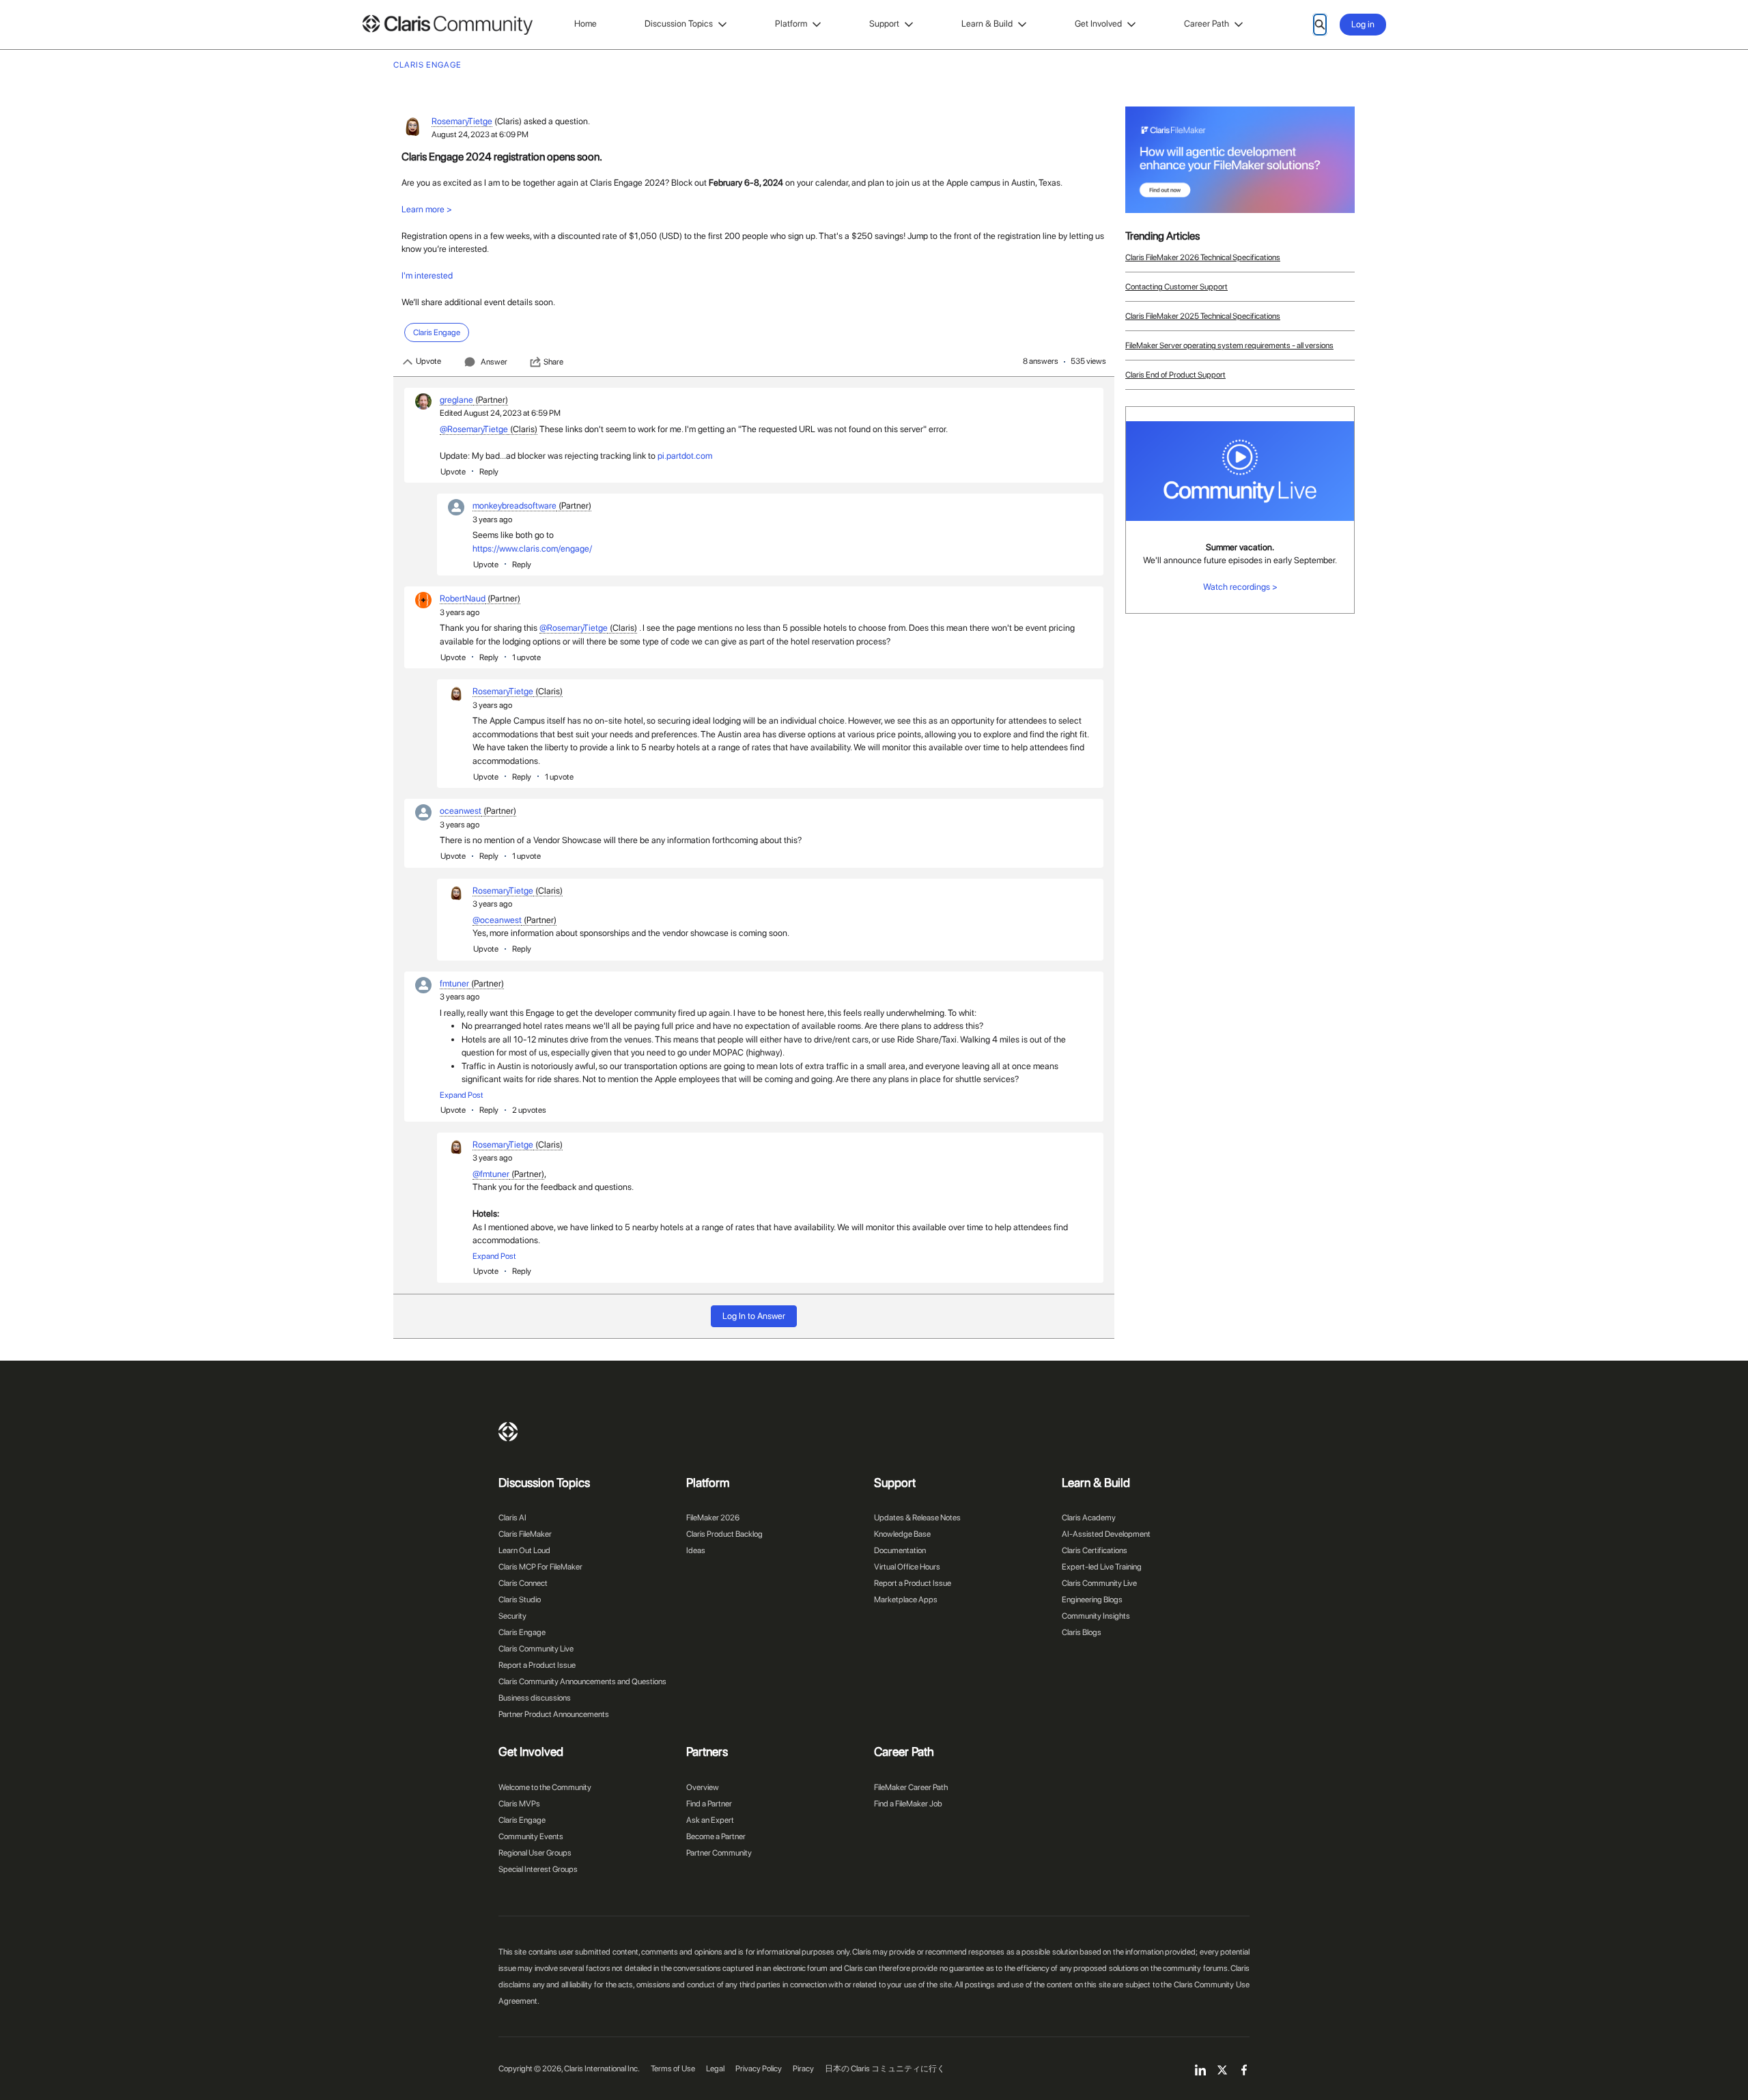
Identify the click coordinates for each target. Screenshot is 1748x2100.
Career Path (1207, 24)
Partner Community (719, 1853)
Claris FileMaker (525, 1534)
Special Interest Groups (538, 1869)
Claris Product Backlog (724, 1534)
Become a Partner (716, 1836)
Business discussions (535, 1698)
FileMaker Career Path (911, 1787)
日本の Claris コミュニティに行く (885, 2069)
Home (586, 24)
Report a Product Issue (537, 1665)
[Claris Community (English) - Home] (447, 25)
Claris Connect (523, 1583)
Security (512, 1616)
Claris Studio (520, 1600)
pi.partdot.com (685, 456)
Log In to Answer (754, 1316)
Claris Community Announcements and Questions (582, 1682)
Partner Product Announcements (554, 1714)
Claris (508, 1432)
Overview (703, 1787)
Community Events (531, 1836)
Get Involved (1098, 24)
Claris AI (512, 1518)
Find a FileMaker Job (908, 1804)
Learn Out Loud (524, 1550)
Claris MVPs (519, 1804)
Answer (494, 362)
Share (553, 362)
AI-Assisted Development (1106, 1534)
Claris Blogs (1082, 1632)
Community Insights (1096, 1616)
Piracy (803, 2069)
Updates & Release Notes (917, 1518)
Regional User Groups (535, 1853)
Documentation (900, 1550)
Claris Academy (1089, 1518)
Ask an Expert (710, 1820)
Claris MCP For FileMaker (540, 1567)
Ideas (696, 1550)
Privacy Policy (759, 2069)
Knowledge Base (902, 1534)
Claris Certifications (1095, 1550)
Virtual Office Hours (907, 1567)
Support (884, 24)
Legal (715, 2069)
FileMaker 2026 (713, 1518)
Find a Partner (709, 1804)
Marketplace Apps (906, 1600)
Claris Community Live (536, 1649)
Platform (791, 24)
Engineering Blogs (1092, 1600)
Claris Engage (522, 1632)
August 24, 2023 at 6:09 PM (480, 134)
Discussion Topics (679, 24)
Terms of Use (673, 2069)
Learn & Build (987, 24)
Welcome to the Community (545, 1787)
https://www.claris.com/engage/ (532, 549)
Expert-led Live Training (1102, 1567)
